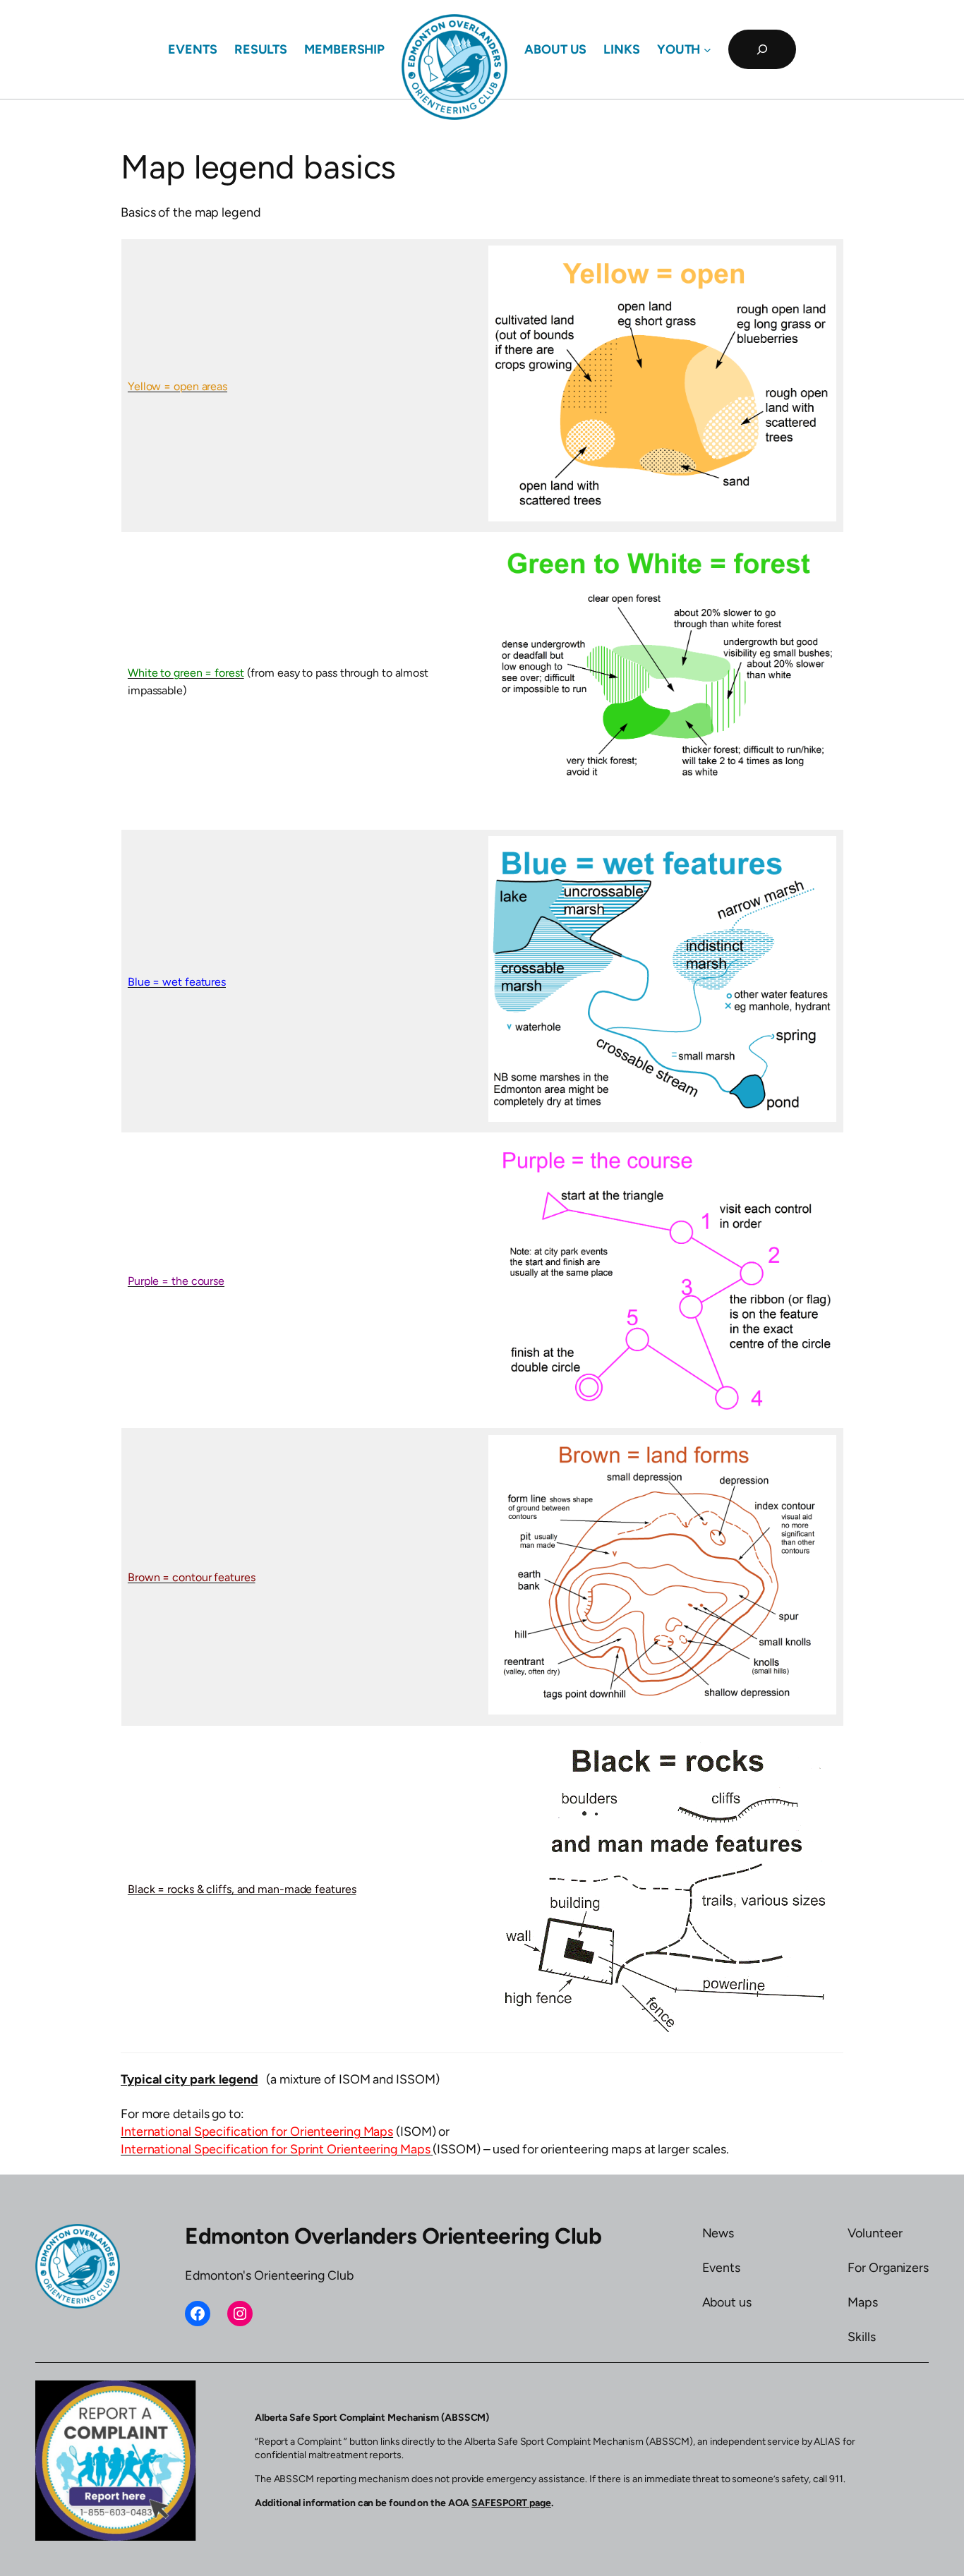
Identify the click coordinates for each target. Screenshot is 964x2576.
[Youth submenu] (707, 50)
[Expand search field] (762, 49)
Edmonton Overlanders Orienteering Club (393, 2236)
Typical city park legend (189, 2079)
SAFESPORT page (511, 2503)
